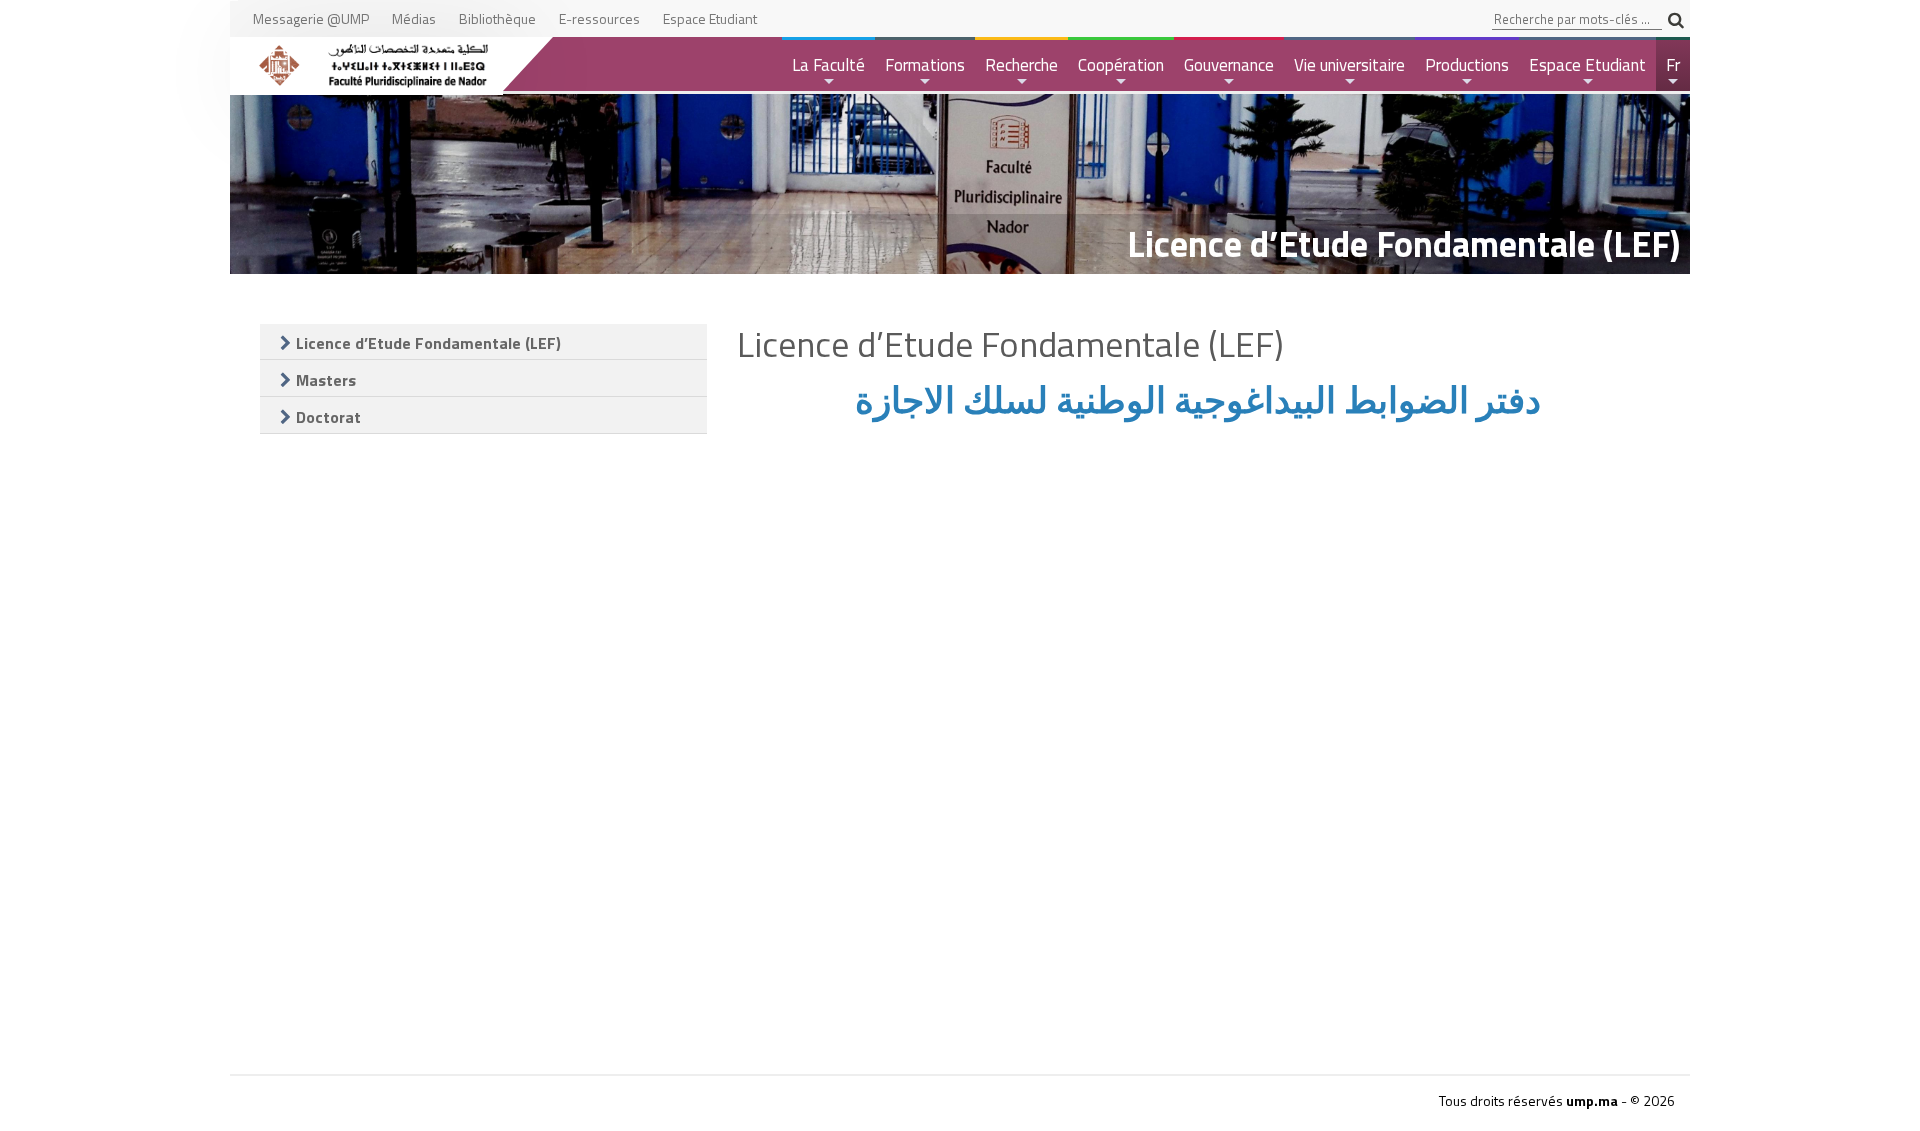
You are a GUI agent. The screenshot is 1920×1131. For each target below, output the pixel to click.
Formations (925, 71)
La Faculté (828, 71)
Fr (1674, 71)
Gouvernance (1229, 71)
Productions (1467, 71)
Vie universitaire (1349, 71)
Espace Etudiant (1587, 71)
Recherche (1021, 71)
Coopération (1121, 71)
